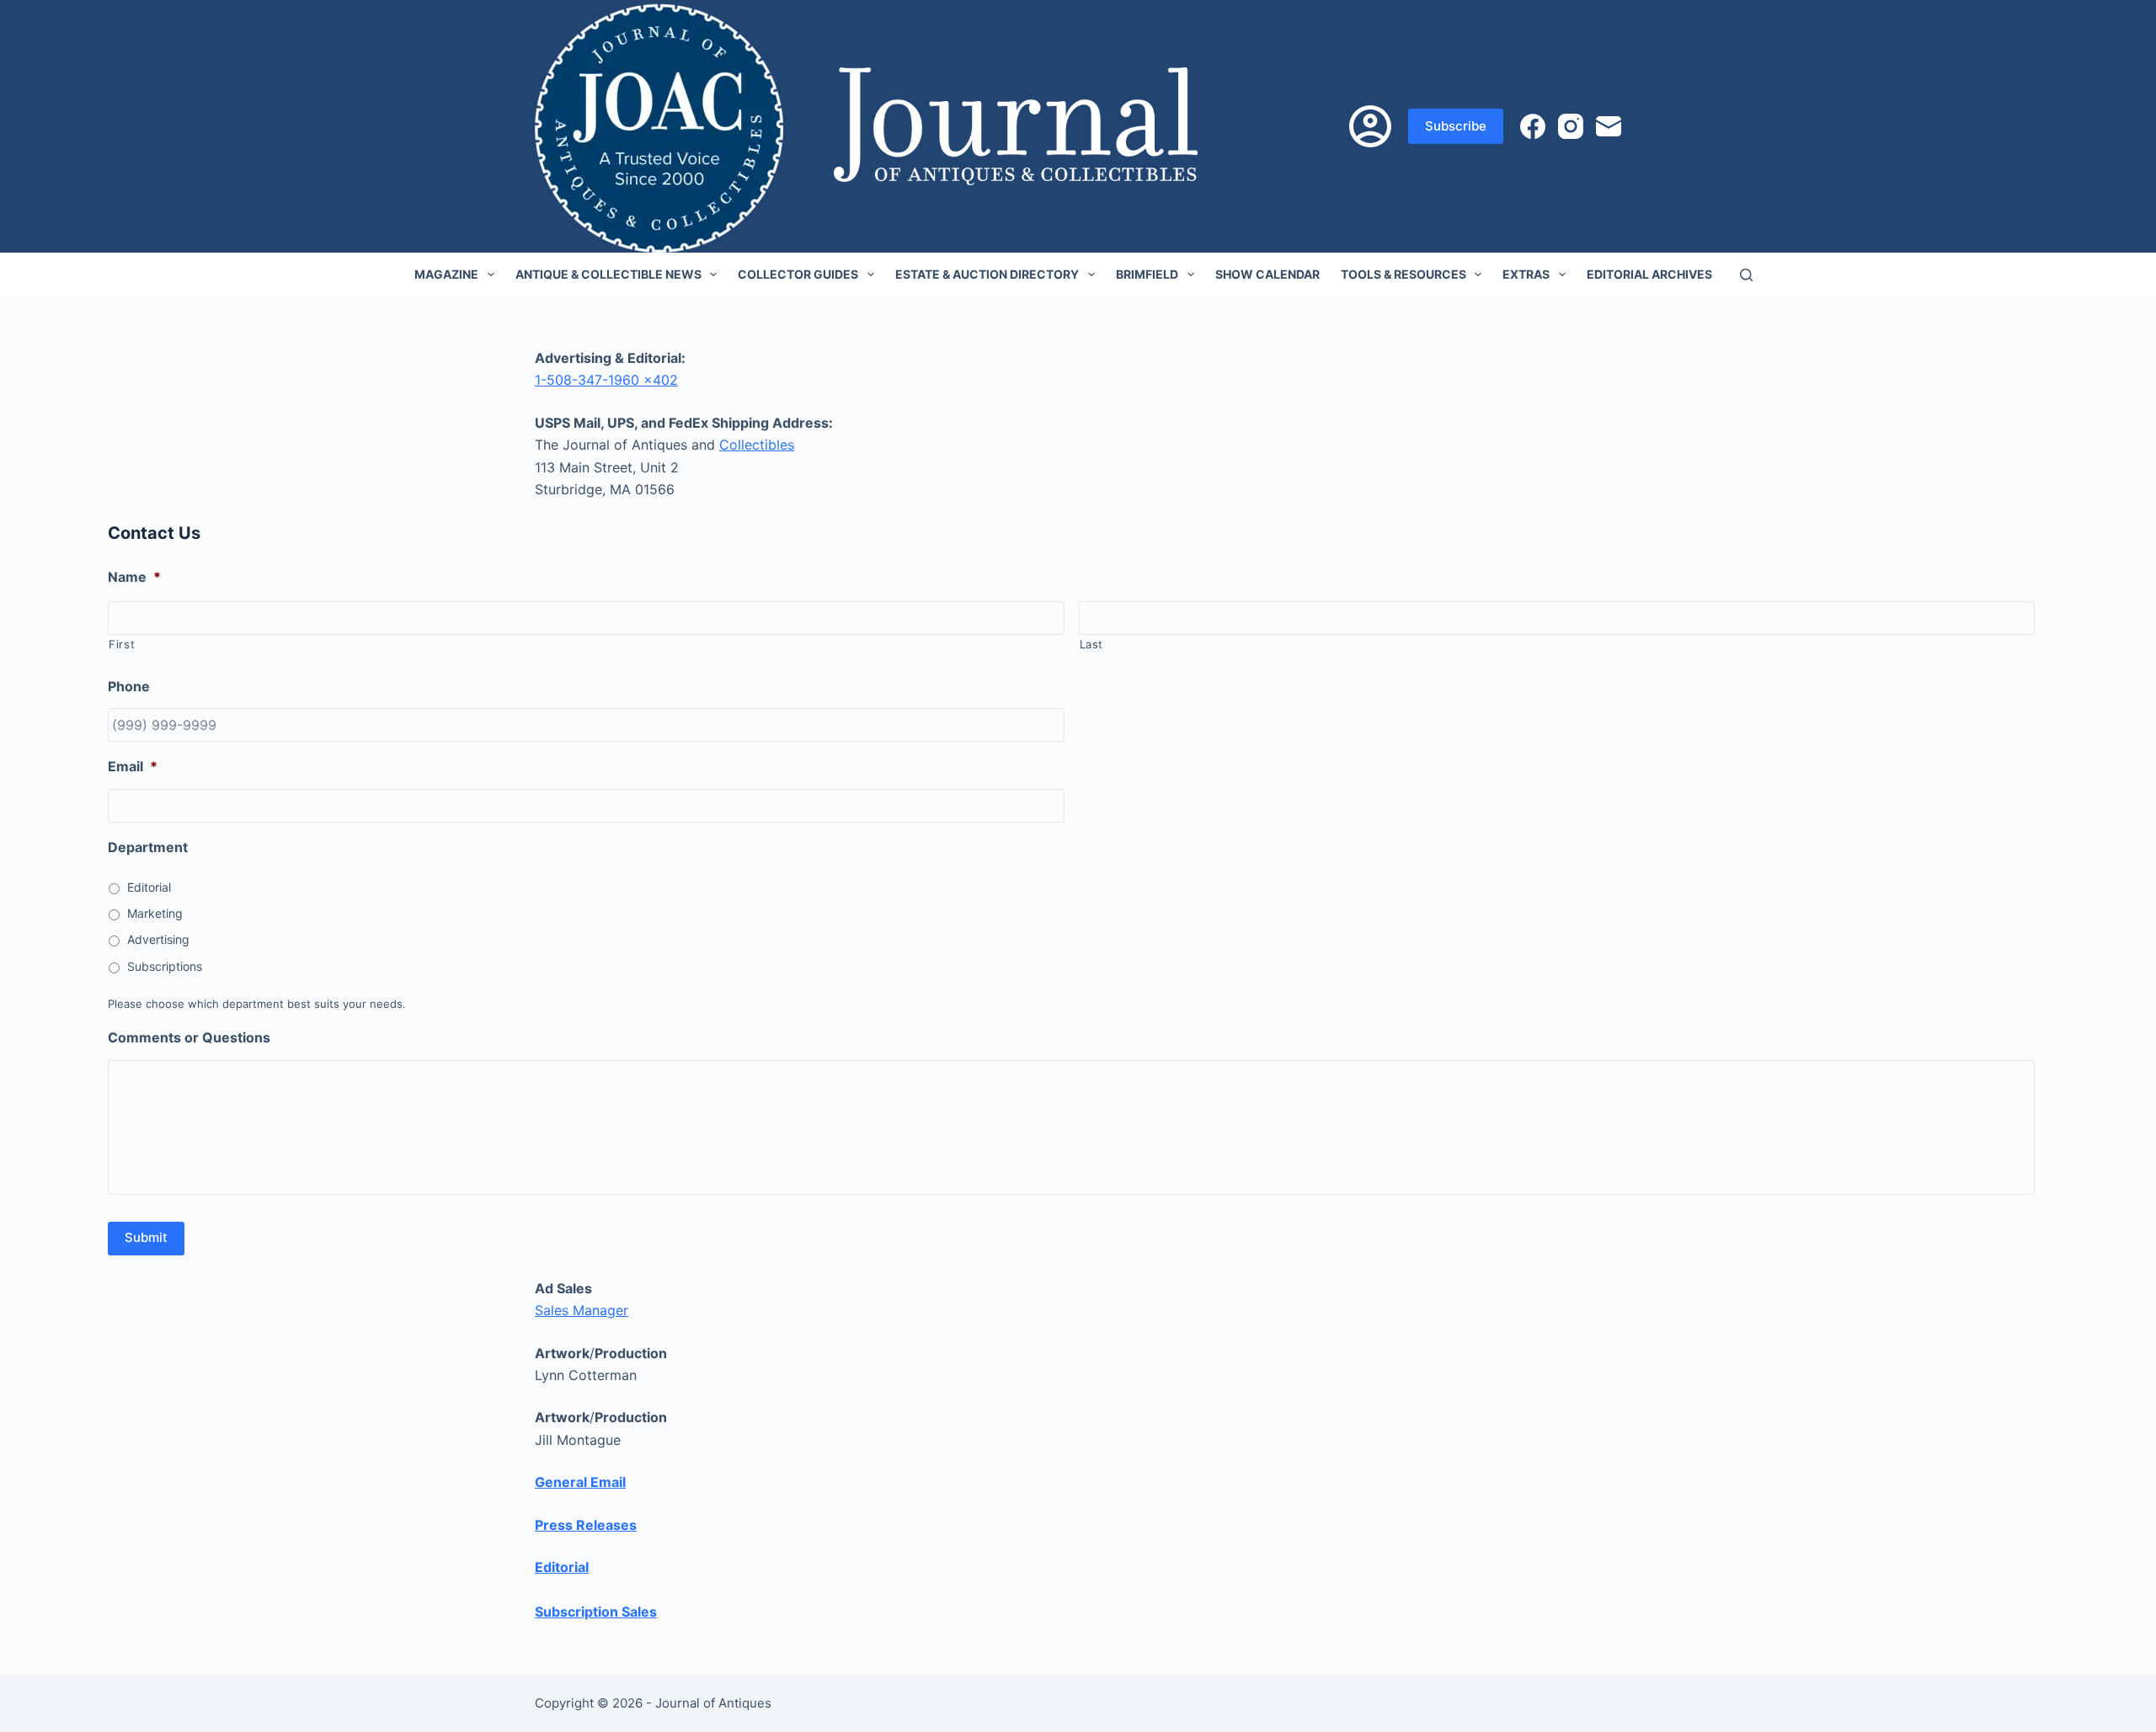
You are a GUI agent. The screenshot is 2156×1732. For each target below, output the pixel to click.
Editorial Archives (1649, 274)
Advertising (158, 939)
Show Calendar (1267, 274)
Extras (1526, 274)
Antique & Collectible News (608, 274)
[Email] (1609, 126)
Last (1092, 644)
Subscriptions (165, 966)
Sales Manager (582, 1310)
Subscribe (1456, 126)
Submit (146, 1237)
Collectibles (757, 445)
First (122, 644)
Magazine (446, 274)
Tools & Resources (1404, 274)
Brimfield (1147, 274)
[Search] (1746, 275)
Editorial (149, 887)
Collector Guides (798, 274)
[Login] (1370, 126)
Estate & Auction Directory (987, 274)
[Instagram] (1571, 126)
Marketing (155, 913)
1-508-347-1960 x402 (606, 380)
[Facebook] (1533, 126)
